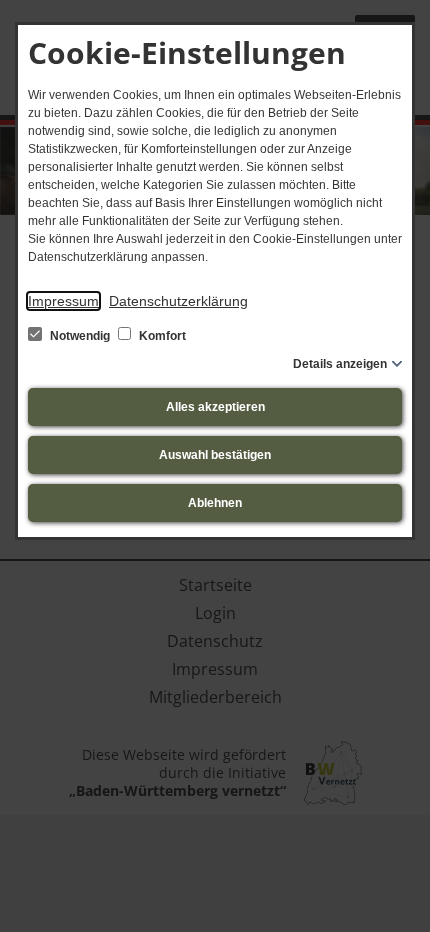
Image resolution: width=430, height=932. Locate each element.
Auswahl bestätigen (215, 455)
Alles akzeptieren (215, 407)
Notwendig (80, 336)
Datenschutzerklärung (178, 301)
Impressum (63, 301)
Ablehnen (215, 503)
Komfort (161, 336)
